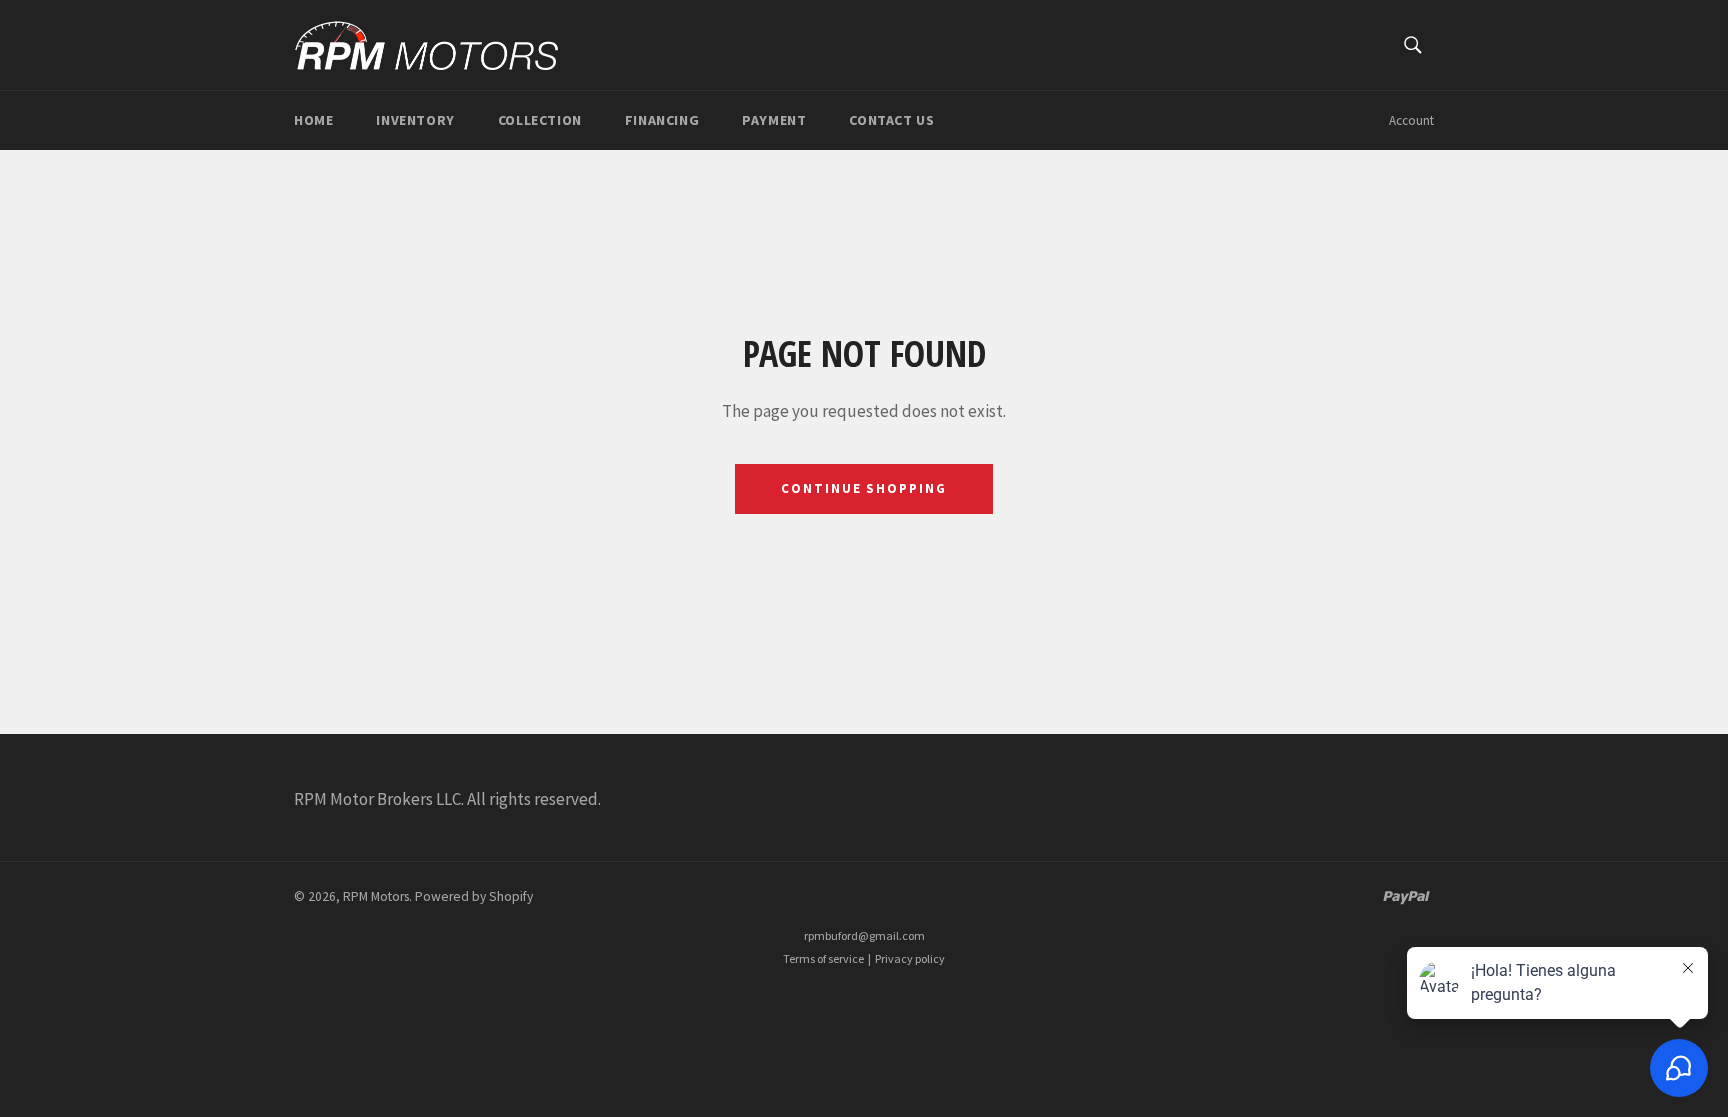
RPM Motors (376, 896)
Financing (662, 120)
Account (1411, 120)
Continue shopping (864, 488)
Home (313, 120)
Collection (540, 120)
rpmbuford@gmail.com (864, 935)
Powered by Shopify (474, 896)
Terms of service (823, 958)
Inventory (415, 120)
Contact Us (891, 120)
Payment (774, 120)
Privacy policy (910, 958)
